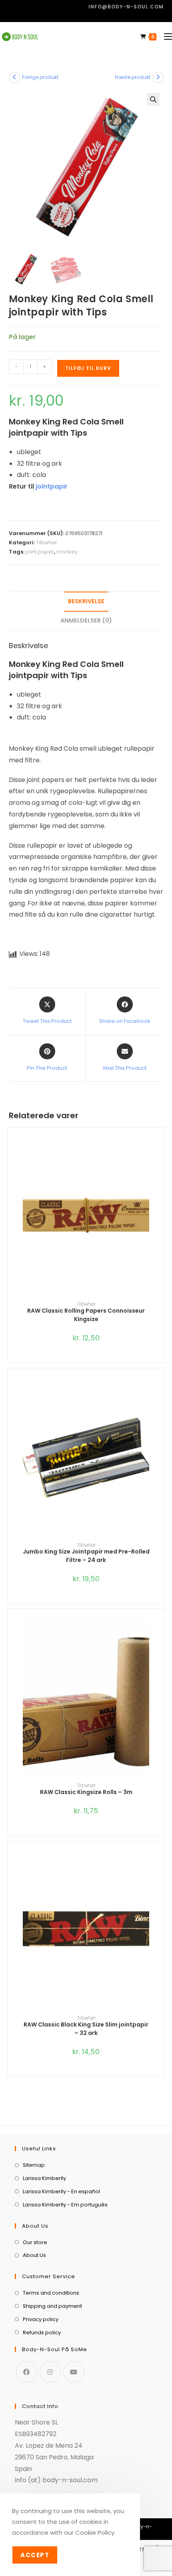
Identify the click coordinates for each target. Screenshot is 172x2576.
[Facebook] (27, 2372)
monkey (67, 552)
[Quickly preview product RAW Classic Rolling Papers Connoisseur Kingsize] (160, 1150)
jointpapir (52, 486)
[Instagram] (50, 2372)
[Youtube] (74, 2372)
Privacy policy (41, 2319)
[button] (153, 99)
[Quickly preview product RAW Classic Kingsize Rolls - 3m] (160, 1631)
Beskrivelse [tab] (86, 601)
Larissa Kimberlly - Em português (65, 2205)
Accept (35, 2555)
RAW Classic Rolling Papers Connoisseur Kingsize (86, 1315)
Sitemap (34, 2165)
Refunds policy (42, 2333)
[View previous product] (14, 77)
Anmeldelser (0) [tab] (86, 620)
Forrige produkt (40, 77)
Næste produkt (133, 77)
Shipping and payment (52, 2306)
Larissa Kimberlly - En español (61, 2191)
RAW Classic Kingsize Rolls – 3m (86, 1792)
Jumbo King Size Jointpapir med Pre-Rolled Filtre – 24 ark (86, 1556)
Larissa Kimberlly (44, 2178)
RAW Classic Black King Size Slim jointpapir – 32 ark (86, 2029)
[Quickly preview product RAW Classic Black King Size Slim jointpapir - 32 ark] (160, 1863)
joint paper (40, 552)
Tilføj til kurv (88, 368)
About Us (34, 2255)
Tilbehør (47, 542)
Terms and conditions (51, 2293)
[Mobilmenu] (165, 37)
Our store (35, 2242)
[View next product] (158, 77)
